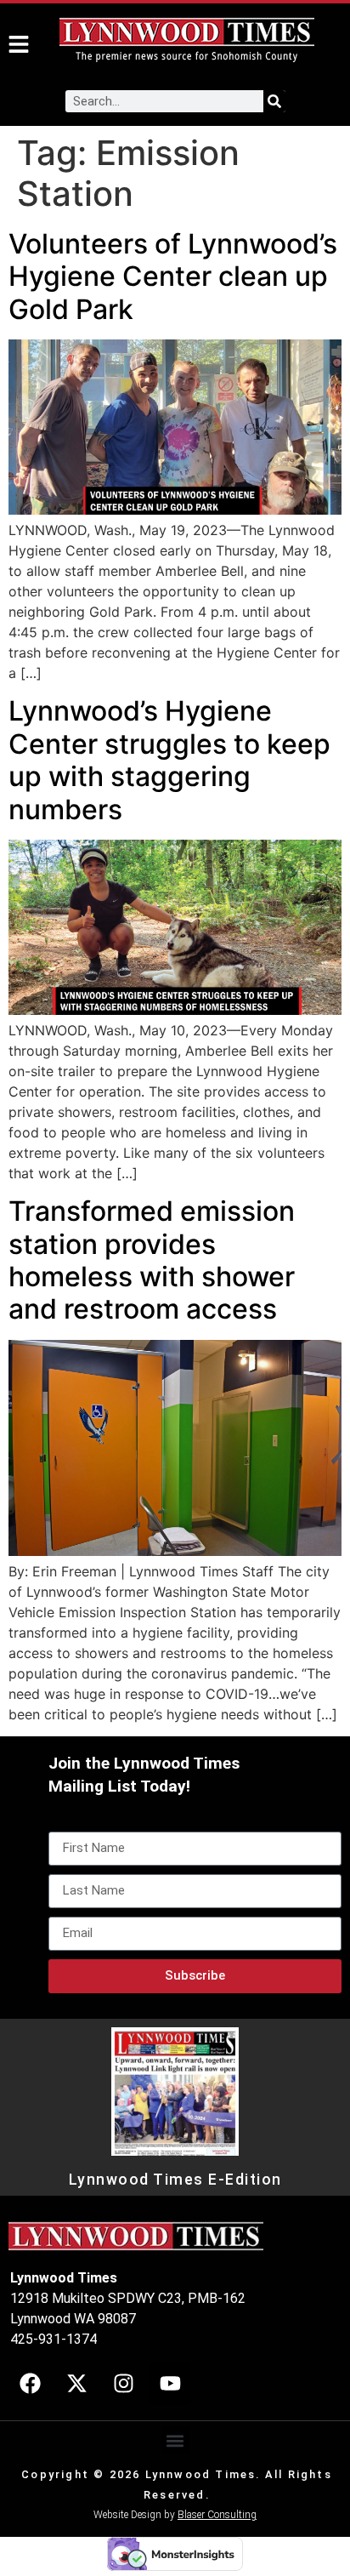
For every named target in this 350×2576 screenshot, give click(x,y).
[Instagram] (123, 2384)
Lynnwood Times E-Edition (175, 2180)
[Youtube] (170, 2384)
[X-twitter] (76, 2384)
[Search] (274, 101)
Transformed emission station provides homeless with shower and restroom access (152, 1260)
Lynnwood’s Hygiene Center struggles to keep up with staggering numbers (169, 760)
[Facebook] (30, 2384)
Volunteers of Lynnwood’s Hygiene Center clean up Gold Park (173, 276)
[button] (175, 2440)
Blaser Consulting (217, 2515)
